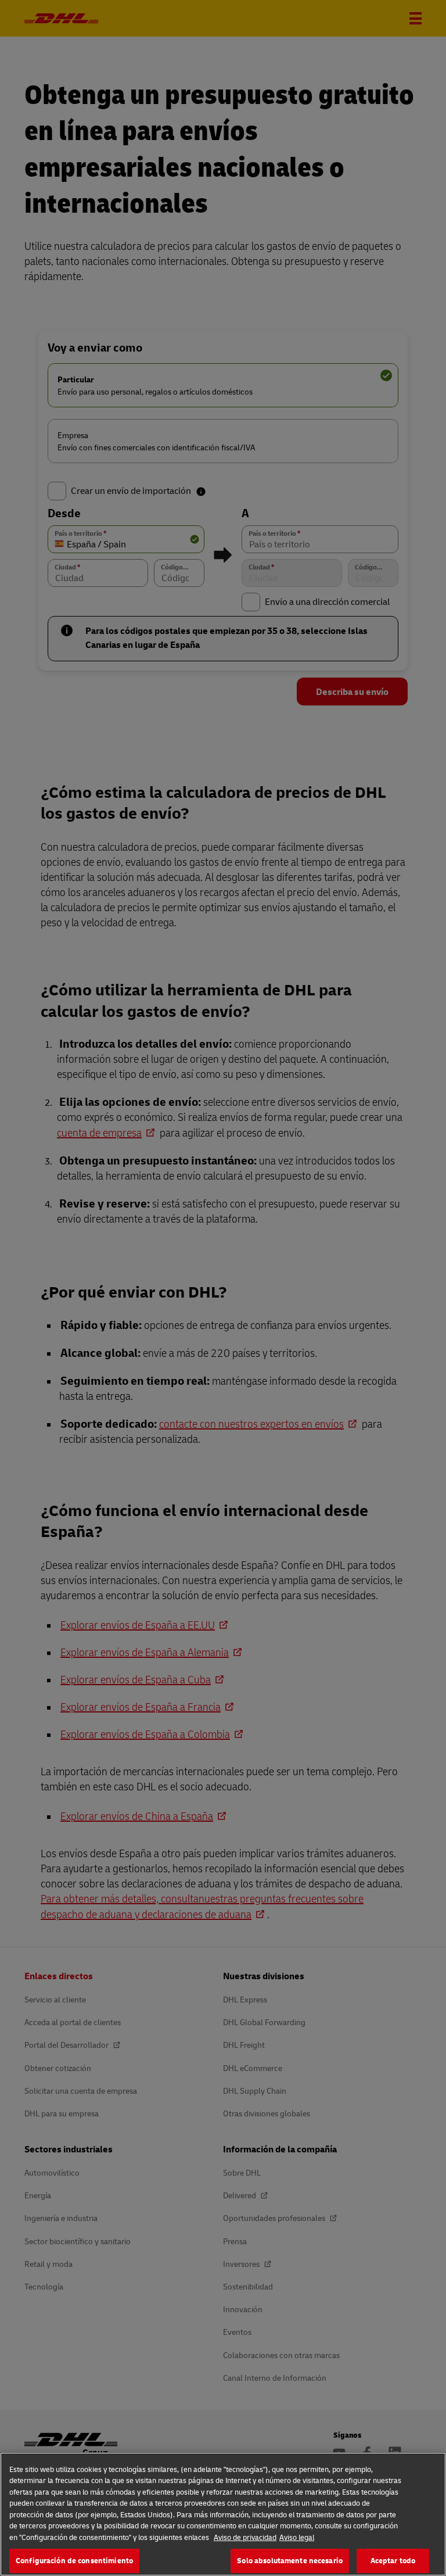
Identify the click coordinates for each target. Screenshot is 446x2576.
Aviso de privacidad (245, 2537)
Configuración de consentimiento (74, 2560)
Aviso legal (297, 2537)
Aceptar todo (393, 2560)
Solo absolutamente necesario (290, 2560)
